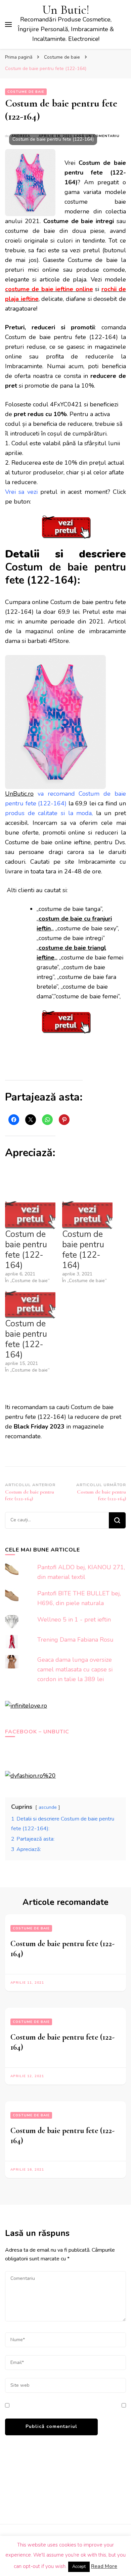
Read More (104, 2566)
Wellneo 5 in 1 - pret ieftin (74, 1620)
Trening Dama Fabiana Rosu (75, 1640)
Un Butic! (66, 10)
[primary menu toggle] (8, 24)
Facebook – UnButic (37, 1732)
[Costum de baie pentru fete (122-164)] (30, 1215)
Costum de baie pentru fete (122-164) (26, 1250)
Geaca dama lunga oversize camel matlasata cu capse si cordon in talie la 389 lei (75, 1669)
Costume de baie (26, 92)
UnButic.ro (19, 794)
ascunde (48, 1807)
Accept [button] (79, 2567)
